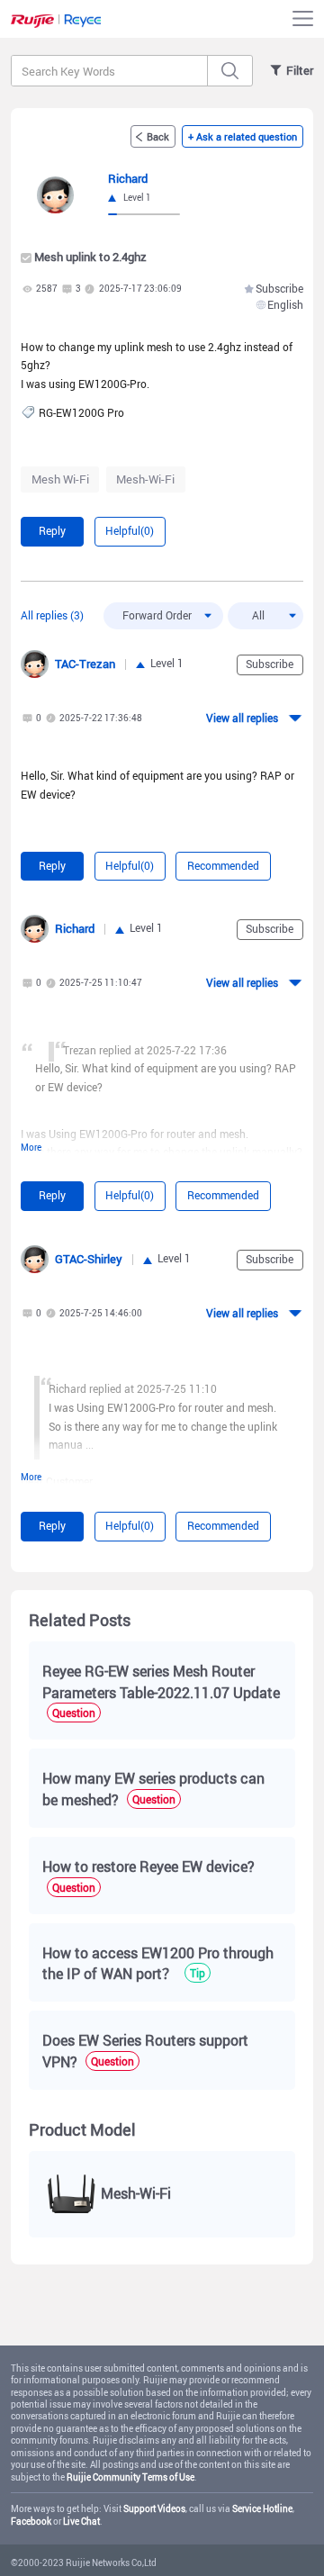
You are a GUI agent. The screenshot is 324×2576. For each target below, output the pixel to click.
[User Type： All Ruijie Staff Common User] (265, 616)
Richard (75, 928)
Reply (52, 531)
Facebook (31, 2522)
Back (158, 136)
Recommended (223, 866)
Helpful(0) (130, 531)
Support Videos (154, 2509)
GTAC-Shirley (89, 1259)
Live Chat (81, 2522)
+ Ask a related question (243, 136)
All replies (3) (52, 615)
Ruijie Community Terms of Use (130, 2477)
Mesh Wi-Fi (60, 479)
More (31, 1148)
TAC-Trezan (85, 664)
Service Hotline (262, 2509)
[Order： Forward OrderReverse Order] (163, 616)
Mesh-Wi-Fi (145, 479)
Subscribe (279, 289)
